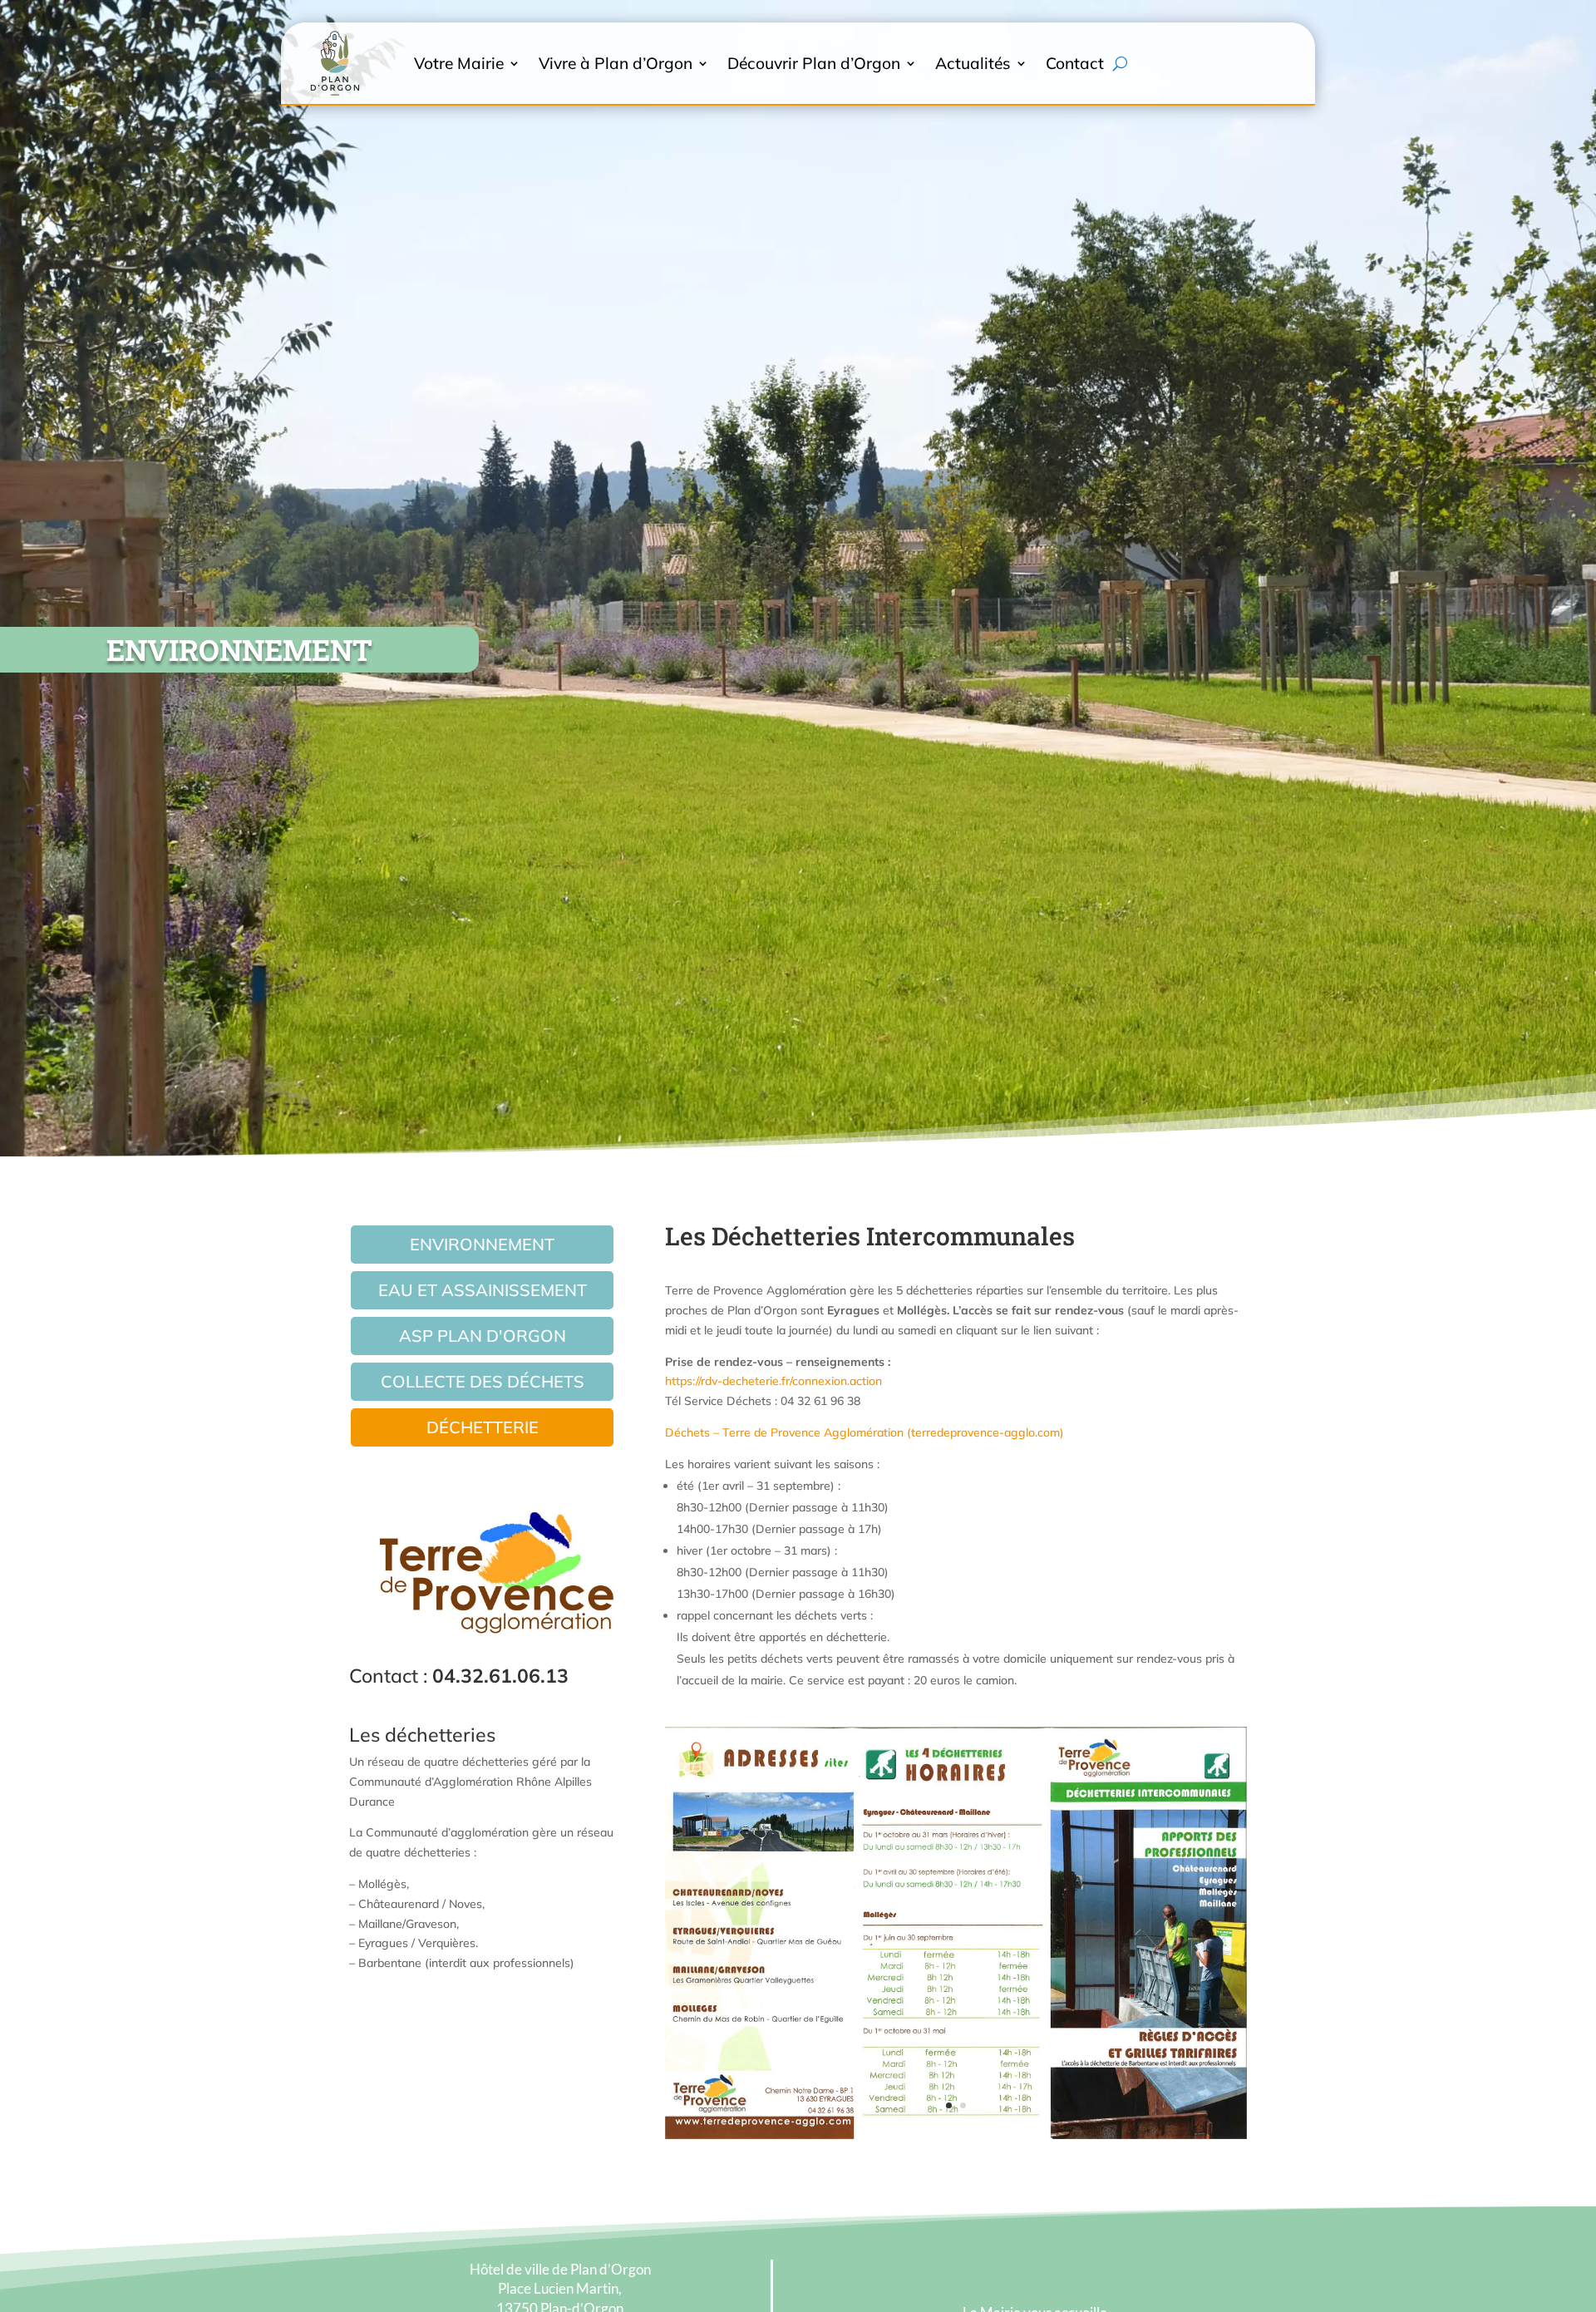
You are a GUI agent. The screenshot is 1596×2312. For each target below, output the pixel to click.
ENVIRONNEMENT (482, 1244)
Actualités (973, 63)
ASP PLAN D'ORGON (483, 1336)
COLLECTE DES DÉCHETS (483, 1381)
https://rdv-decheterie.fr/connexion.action (773, 1381)
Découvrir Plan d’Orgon (814, 63)
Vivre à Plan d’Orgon (616, 63)
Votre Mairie (459, 63)
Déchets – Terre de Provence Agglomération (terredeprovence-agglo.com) (864, 1432)
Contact (1075, 63)
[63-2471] (956, 2135)
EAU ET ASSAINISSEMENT (483, 1290)
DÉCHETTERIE (483, 1427)
